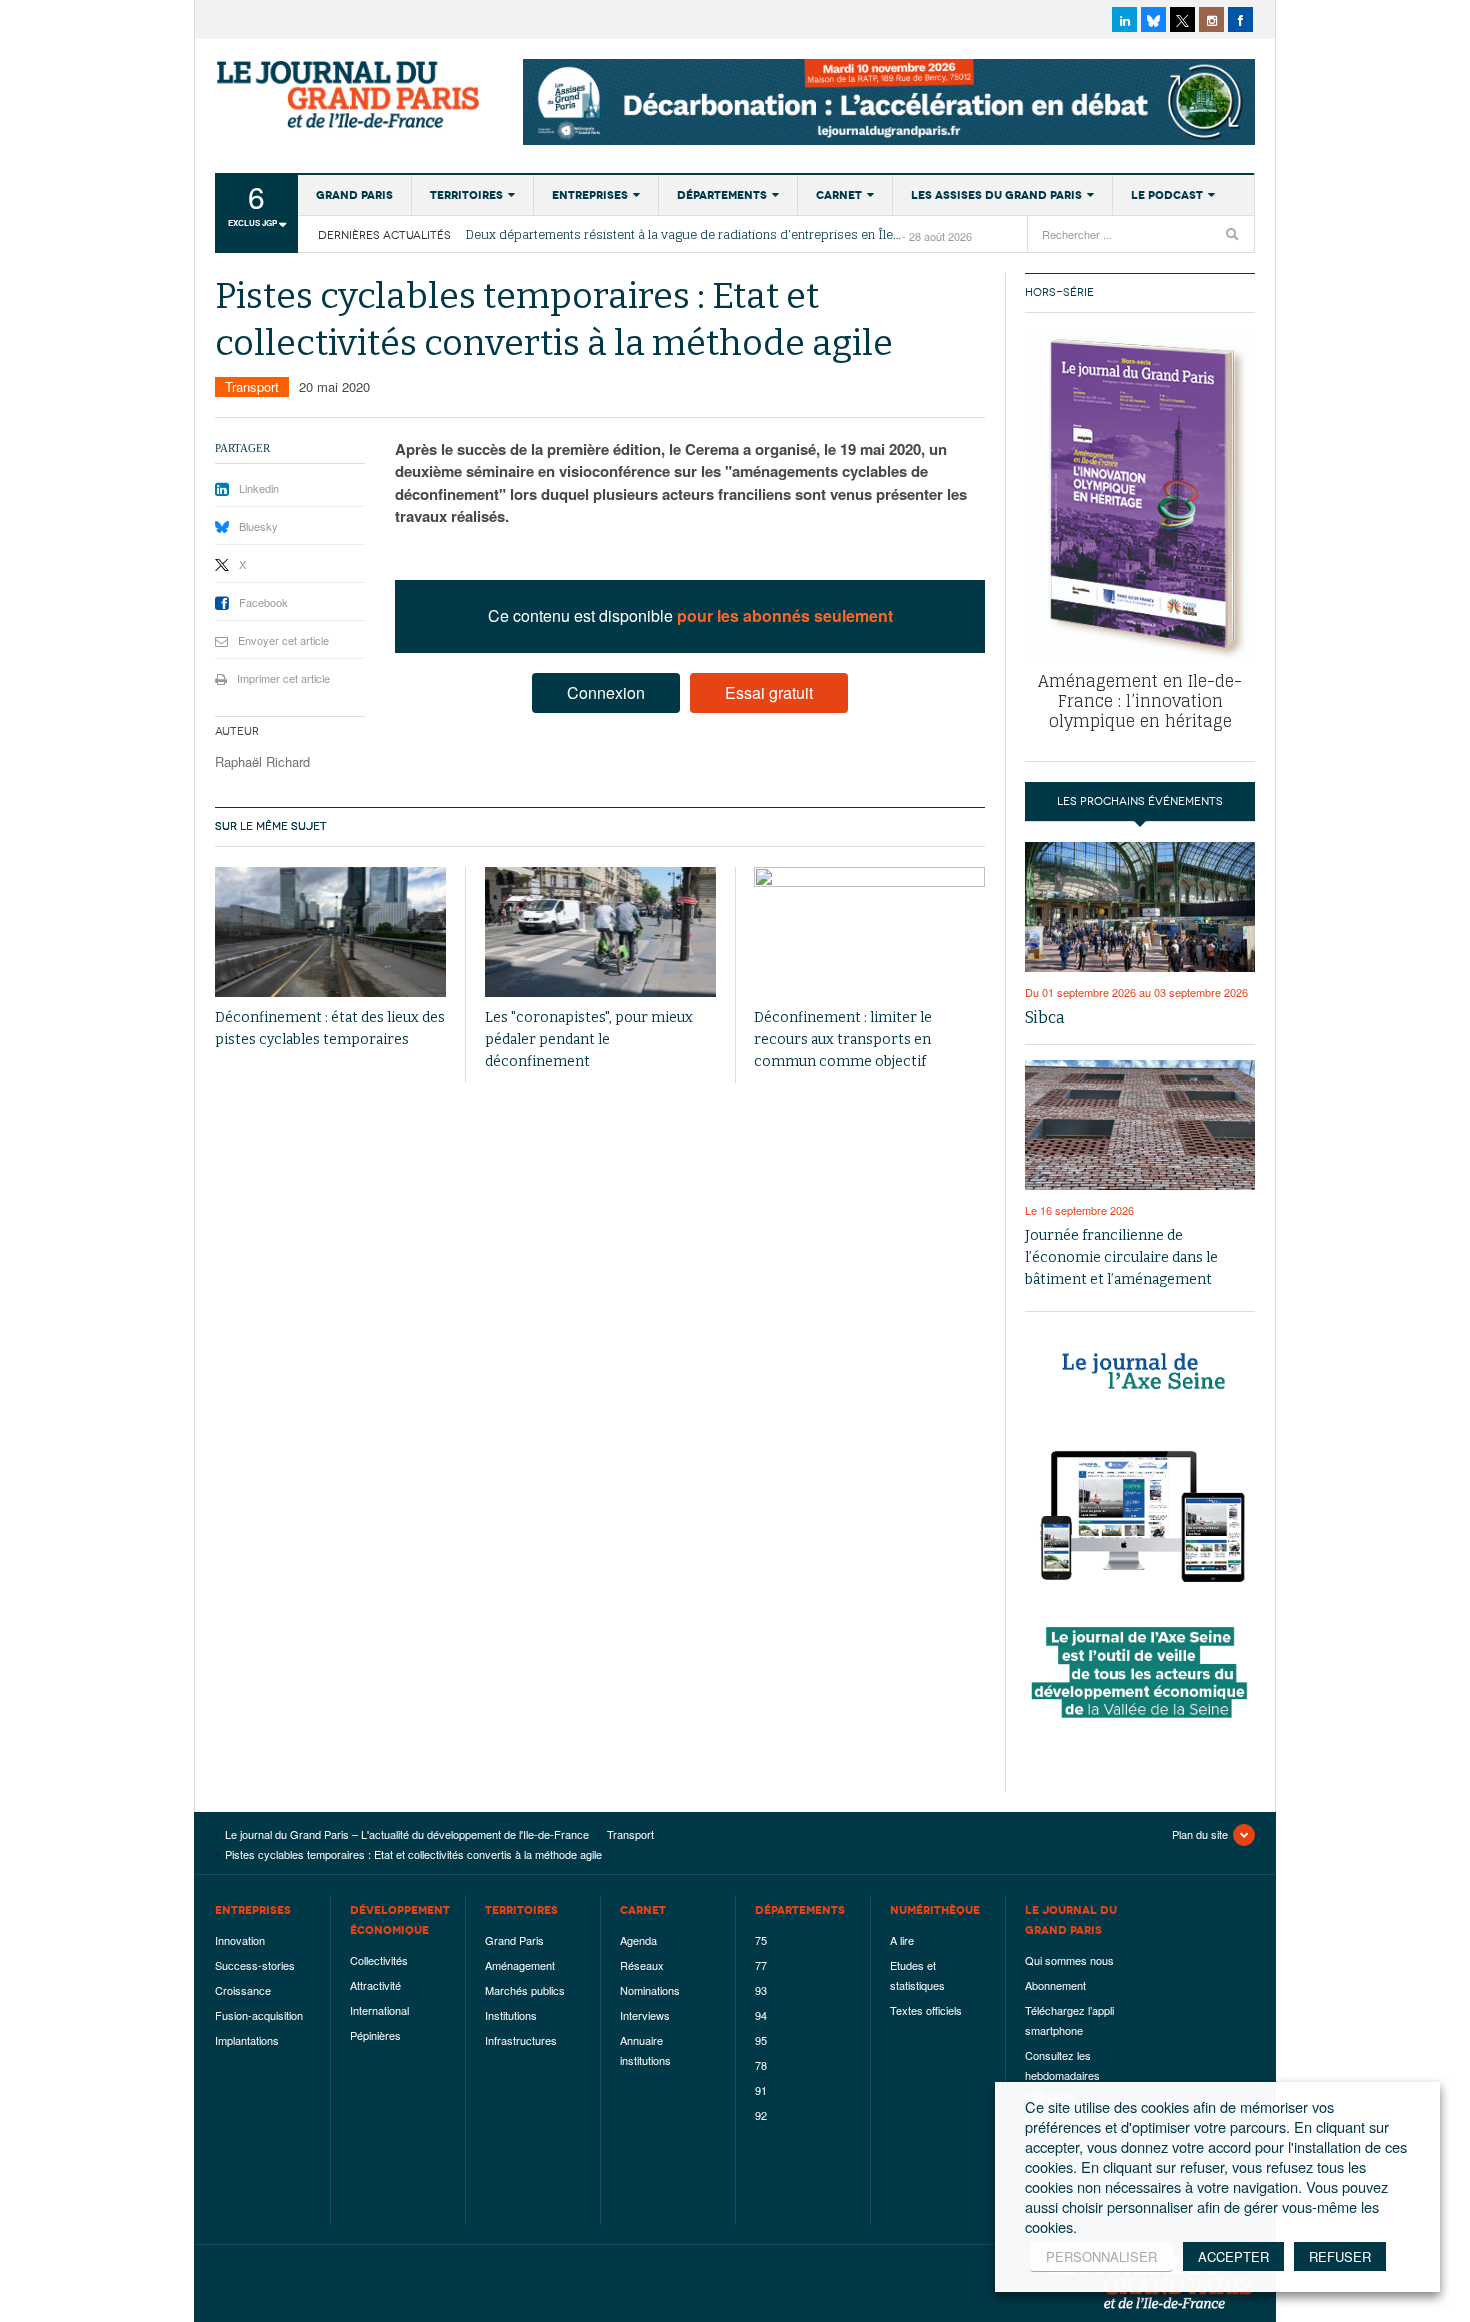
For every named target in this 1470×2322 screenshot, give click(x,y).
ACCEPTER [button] (1233, 2256)
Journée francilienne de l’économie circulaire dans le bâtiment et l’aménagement (1121, 1257)
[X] (1182, 19)
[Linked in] (1124, 19)
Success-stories (255, 1965)
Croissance (243, 1990)
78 (761, 2065)
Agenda (638, 1940)
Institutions (511, 2015)
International (379, 2010)
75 (761, 1940)
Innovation (240, 1940)
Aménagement (520, 1965)
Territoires (466, 195)
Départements (722, 195)
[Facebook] (1240, 19)
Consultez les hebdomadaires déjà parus (1062, 2075)
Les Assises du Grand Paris (996, 195)
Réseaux (642, 1965)
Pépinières (375, 2035)
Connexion (606, 692)
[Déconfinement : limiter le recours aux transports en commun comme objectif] (869, 932)
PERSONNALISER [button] (1101, 2256)
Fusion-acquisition (259, 2015)
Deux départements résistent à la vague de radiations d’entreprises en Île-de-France (684, 235)
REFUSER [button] (1340, 2256)
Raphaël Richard (262, 761)
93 (761, 1990)
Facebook (263, 602)
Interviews (645, 2015)
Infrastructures (521, 2040)
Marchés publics (525, 1990)
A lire (902, 1940)
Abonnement (1055, 1985)
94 (761, 2015)
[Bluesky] (1153, 19)
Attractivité (375, 1985)
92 (761, 2115)
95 (761, 2040)
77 (761, 1965)
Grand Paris (354, 195)
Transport (252, 386)
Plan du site (1200, 1834)
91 (761, 2090)
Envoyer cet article (283, 640)
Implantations (247, 2040)
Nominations (650, 1990)
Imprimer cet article (283, 678)
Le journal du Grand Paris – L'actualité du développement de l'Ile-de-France (350, 95)
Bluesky (258, 526)
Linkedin (259, 488)
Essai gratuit (769, 692)
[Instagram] (1211, 19)
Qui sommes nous (1069, 1960)
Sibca (1045, 1017)
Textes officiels (926, 2010)
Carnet (839, 195)
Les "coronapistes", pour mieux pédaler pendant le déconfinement (589, 1039)
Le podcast (1167, 195)
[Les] (600, 932)
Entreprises (590, 195)
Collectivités (379, 1960)
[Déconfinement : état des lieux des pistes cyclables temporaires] (330, 932)
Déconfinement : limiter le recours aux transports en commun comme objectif (843, 1039)
